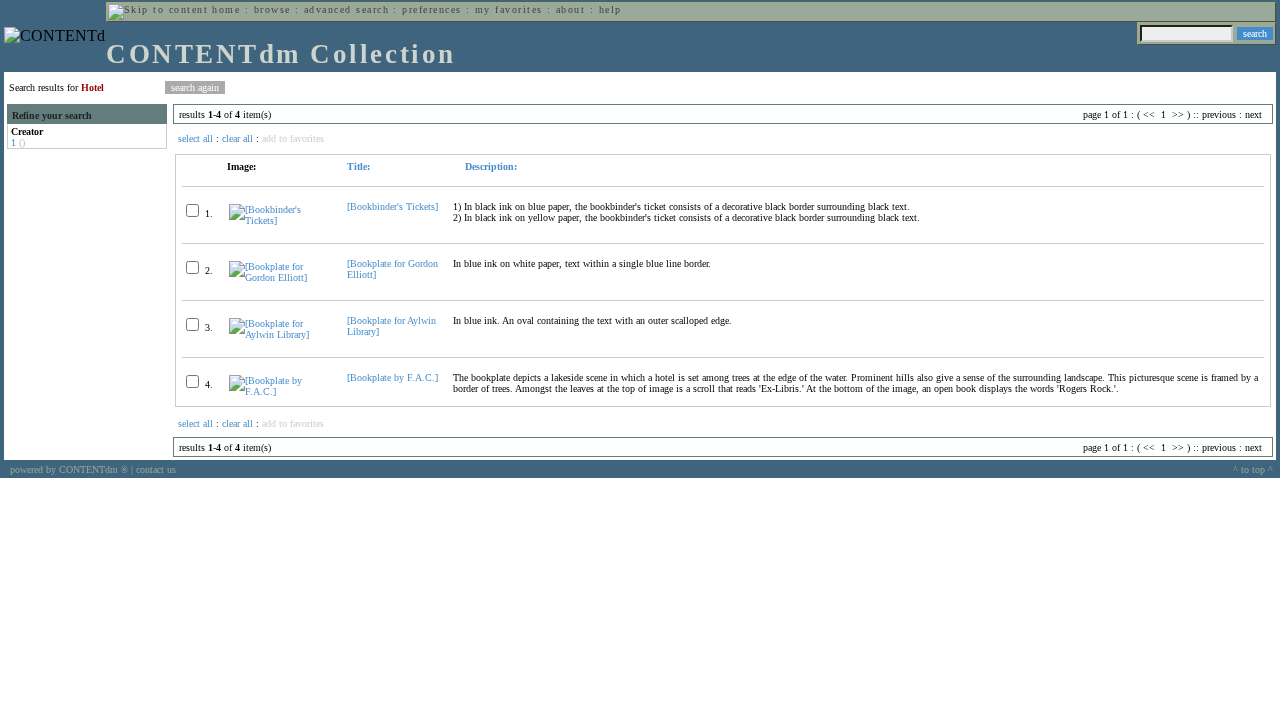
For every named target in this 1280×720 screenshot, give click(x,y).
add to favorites (293, 138)
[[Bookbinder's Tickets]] (279, 220)
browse (272, 9)
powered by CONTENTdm (69, 469)
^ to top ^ (1253, 469)
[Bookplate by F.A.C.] (392, 377)
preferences (431, 9)
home (226, 9)
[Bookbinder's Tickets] (392, 206)
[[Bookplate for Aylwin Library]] (279, 334)
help (610, 9)
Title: (358, 166)
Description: (489, 166)
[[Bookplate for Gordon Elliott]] (279, 277)
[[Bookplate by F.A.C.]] (279, 391)
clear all (237, 138)
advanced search (346, 9)
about (570, 9)
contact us (156, 469)
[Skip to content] (158, 9)
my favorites (509, 9)
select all (195, 138)
